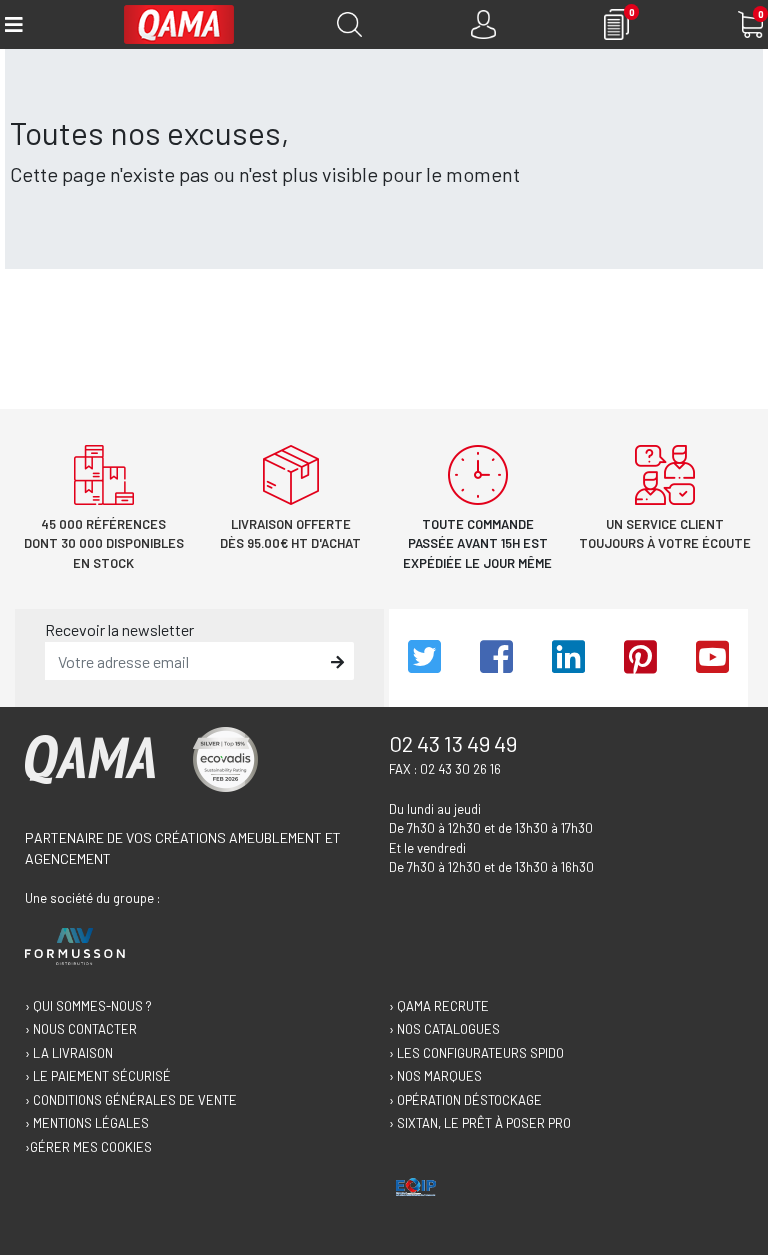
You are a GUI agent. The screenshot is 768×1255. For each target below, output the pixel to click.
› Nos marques (435, 1076)
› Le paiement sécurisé (98, 1076)
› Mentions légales (87, 1123)
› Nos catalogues (444, 1029)
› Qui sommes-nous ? (88, 1006)
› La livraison (69, 1053)
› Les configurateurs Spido (476, 1053)
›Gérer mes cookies (88, 1147)
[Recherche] (349, 24)
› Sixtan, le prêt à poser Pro (480, 1123)
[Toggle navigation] (12, 24)
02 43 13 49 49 (453, 743)
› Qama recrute (439, 1006)
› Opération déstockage (465, 1100)
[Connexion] (483, 24)
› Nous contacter (81, 1029)
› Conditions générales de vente (131, 1100)
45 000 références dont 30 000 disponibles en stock (104, 543)
